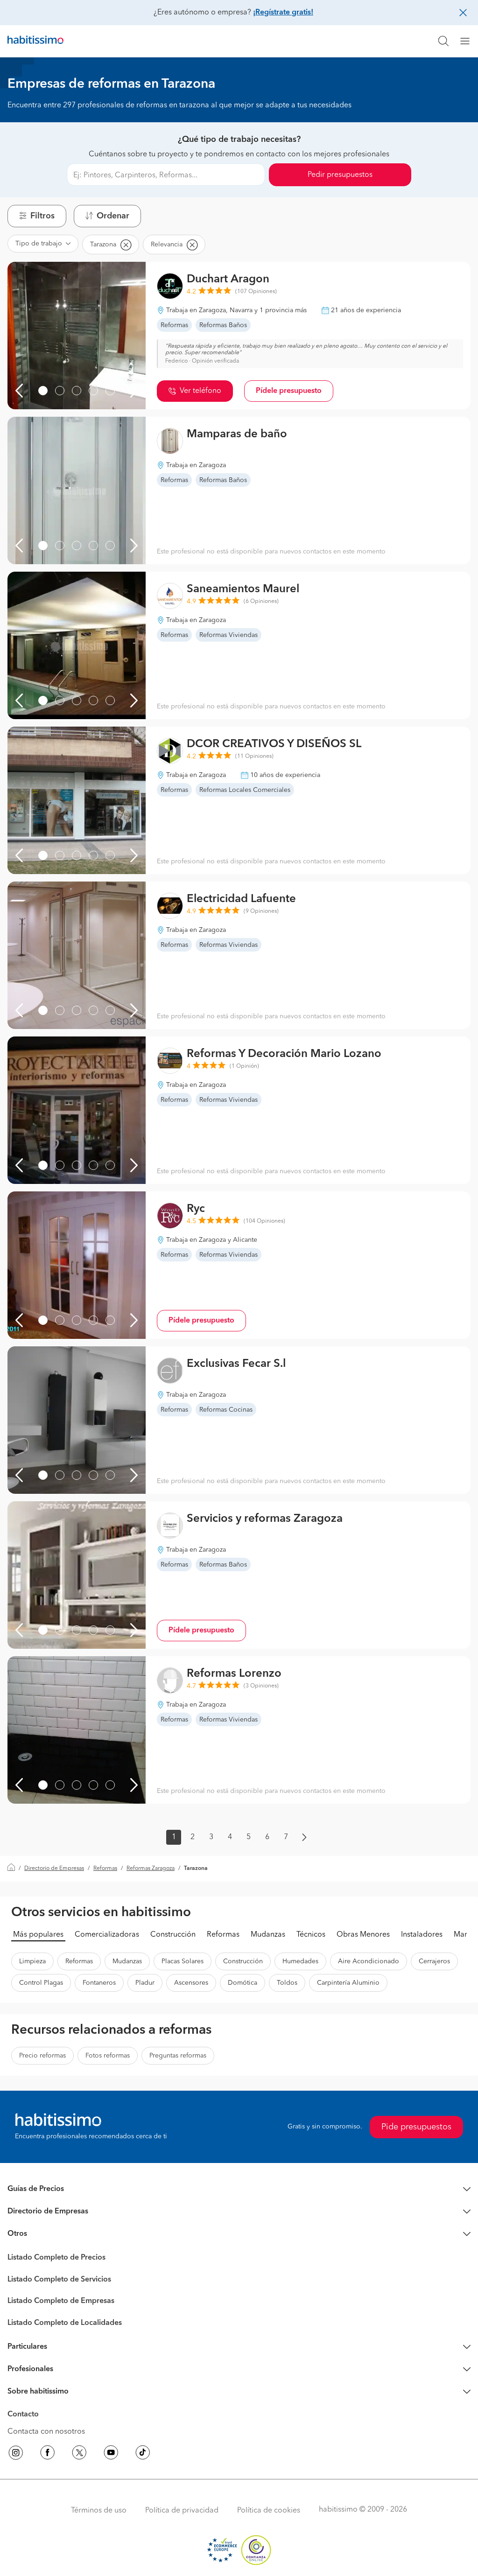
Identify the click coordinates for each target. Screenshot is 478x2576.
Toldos (287, 1983)
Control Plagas (41, 1983)
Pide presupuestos (416, 2127)
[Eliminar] (126, 245)
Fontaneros (99, 1983)
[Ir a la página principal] (35, 41)
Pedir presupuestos (340, 175)
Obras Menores (363, 1935)
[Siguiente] (134, 391)
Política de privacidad (182, 2511)
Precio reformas (42, 2056)
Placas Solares (183, 1961)
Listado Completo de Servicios (59, 2280)
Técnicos (311, 1935)
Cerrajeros (434, 1961)
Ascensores (191, 1983)
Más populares (38, 1935)
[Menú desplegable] (469, 41)
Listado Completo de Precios (56, 2258)
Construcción (173, 1935)
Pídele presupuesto (289, 391)
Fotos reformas (108, 2056)
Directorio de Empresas (54, 1869)
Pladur (145, 1983)
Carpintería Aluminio (348, 1983)
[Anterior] (19, 391)
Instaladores (422, 1935)
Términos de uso (99, 2511)
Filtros (42, 216)
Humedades (300, 1961)
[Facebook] (48, 2454)
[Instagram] (16, 2454)
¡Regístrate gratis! (283, 13)
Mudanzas (268, 1935)
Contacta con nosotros (46, 2432)
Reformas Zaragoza (151, 1869)
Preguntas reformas (178, 2056)
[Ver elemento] (43, 391)
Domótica (243, 1983)
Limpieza (32, 1961)
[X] (79, 2454)
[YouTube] (111, 2454)
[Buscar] (443, 41)
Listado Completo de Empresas (61, 2301)
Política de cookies (269, 2511)
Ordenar (113, 216)
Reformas (105, 1869)
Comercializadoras (107, 1935)
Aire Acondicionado (369, 1961)
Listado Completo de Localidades (65, 2323)
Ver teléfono (200, 391)
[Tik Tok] (143, 2454)
